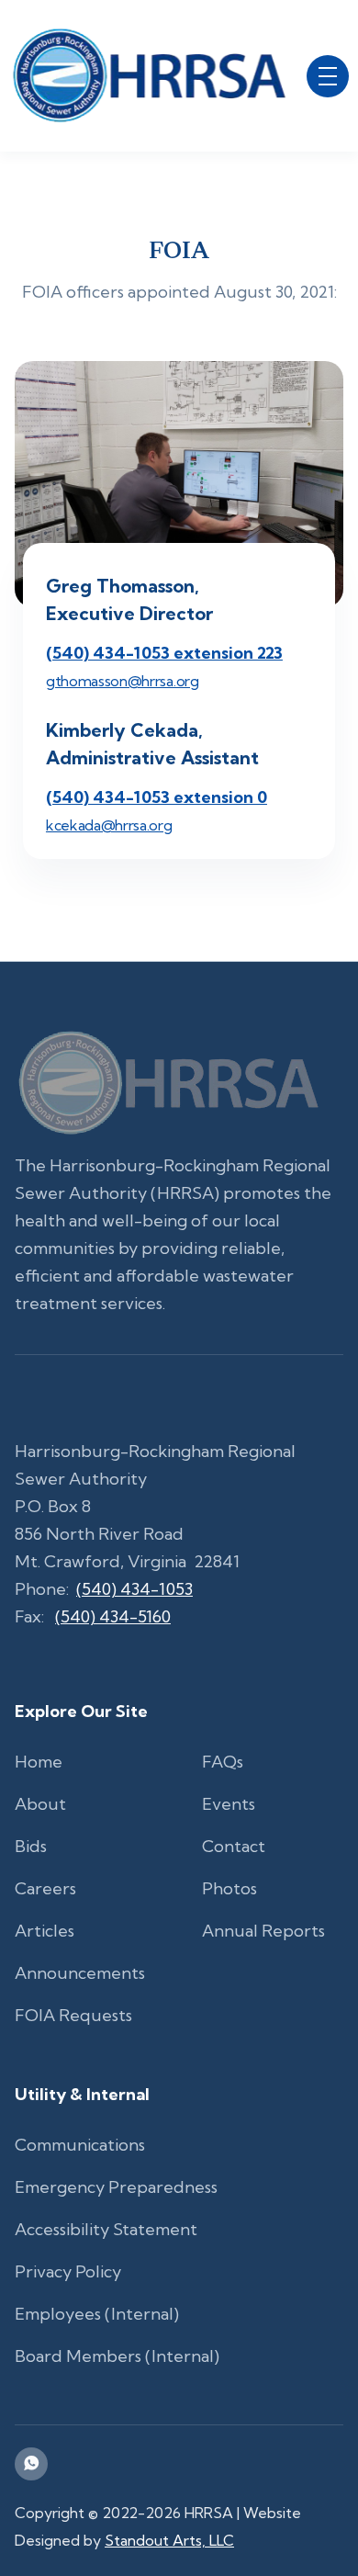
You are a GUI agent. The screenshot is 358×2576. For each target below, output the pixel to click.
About (40, 1804)
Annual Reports (263, 1931)
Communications (80, 2145)
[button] (328, 76)
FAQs (223, 1762)
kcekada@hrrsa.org (109, 825)
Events (229, 1804)
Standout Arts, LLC (169, 2540)
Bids (31, 1846)
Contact (234, 1846)
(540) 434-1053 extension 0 (157, 797)
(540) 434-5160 (113, 1616)
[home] (149, 76)
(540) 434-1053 (134, 1589)
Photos (229, 1888)
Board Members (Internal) (117, 2356)
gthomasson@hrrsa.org (123, 681)
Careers (45, 1888)
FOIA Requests (73, 2015)
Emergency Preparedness (116, 2187)
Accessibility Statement (106, 2229)
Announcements (80, 1973)
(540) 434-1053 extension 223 (164, 653)
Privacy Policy (68, 2271)
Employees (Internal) (97, 2314)
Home (39, 1762)
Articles (45, 1931)
